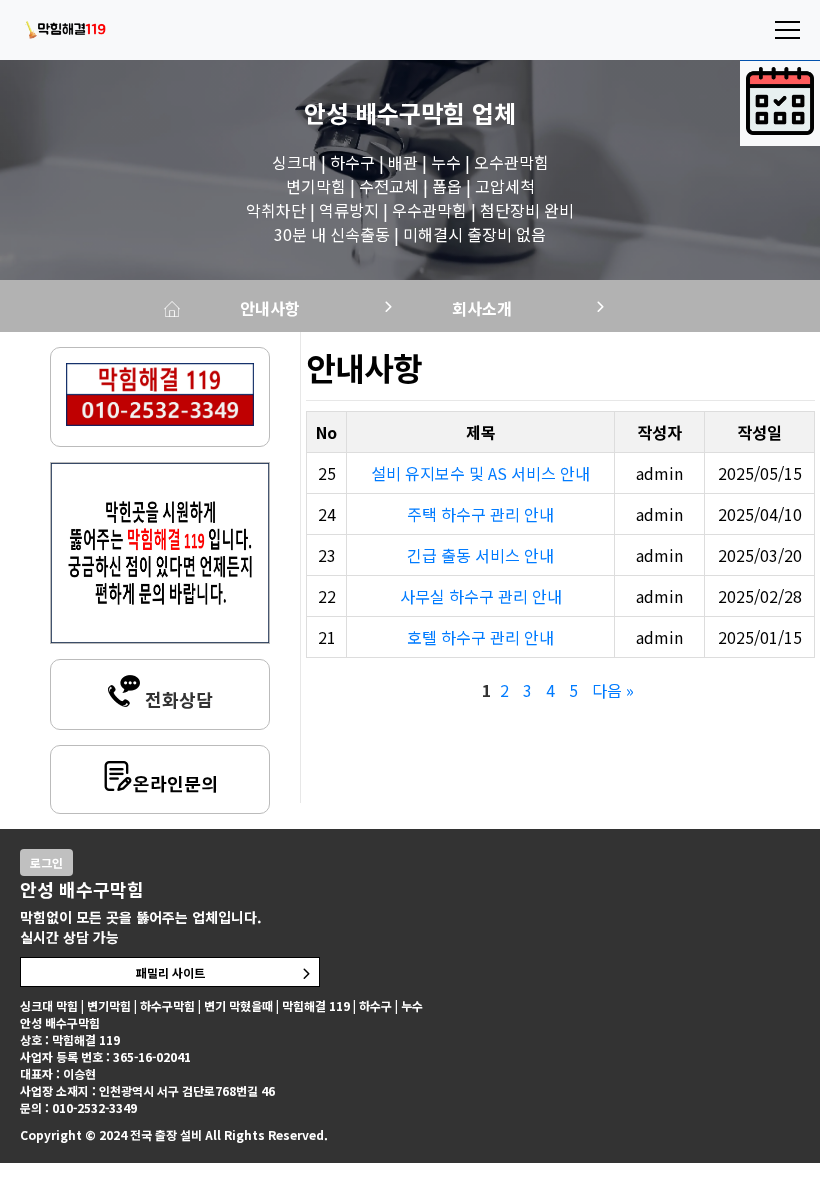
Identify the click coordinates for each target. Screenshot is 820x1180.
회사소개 (482, 308)
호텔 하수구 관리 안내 (480, 637)
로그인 (46, 862)
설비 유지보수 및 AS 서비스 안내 (480, 473)
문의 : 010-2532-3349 (78, 1107)
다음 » (613, 690)
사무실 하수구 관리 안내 (481, 596)
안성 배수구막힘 (384, 112)
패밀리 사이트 (170, 972)
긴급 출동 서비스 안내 (480, 555)
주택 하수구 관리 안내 (480, 514)
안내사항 (270, 308)
